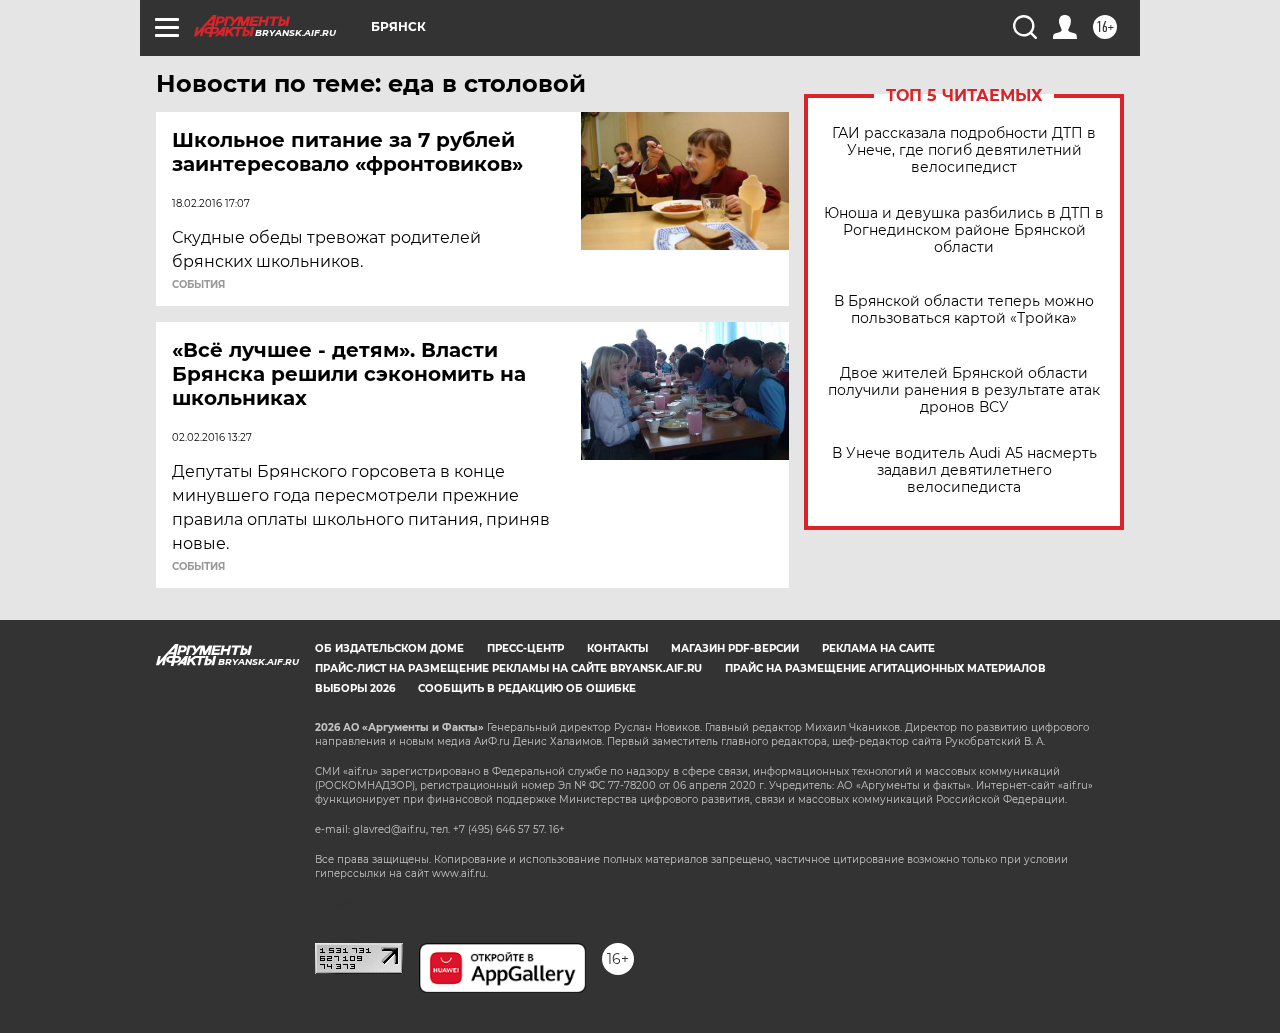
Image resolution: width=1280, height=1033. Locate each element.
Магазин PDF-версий (735, 648)
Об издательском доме (389, 648)
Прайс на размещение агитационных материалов (885, 668)
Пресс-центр (525, 648)
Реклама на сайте (878, 648)
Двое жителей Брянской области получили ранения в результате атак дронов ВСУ (964, 390)
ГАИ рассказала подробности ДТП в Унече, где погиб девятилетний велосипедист (964, 150)
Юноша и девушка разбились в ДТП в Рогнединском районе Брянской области (964, 230)
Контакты (617, 648)
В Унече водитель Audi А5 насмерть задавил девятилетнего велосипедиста (964, 470)
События (198, 285)
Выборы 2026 (355, 688)
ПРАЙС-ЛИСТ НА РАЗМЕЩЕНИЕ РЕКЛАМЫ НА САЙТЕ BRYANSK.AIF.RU (508, 668)
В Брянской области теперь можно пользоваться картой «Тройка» (964, 310)
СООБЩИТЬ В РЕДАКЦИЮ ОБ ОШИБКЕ (527, 688)
